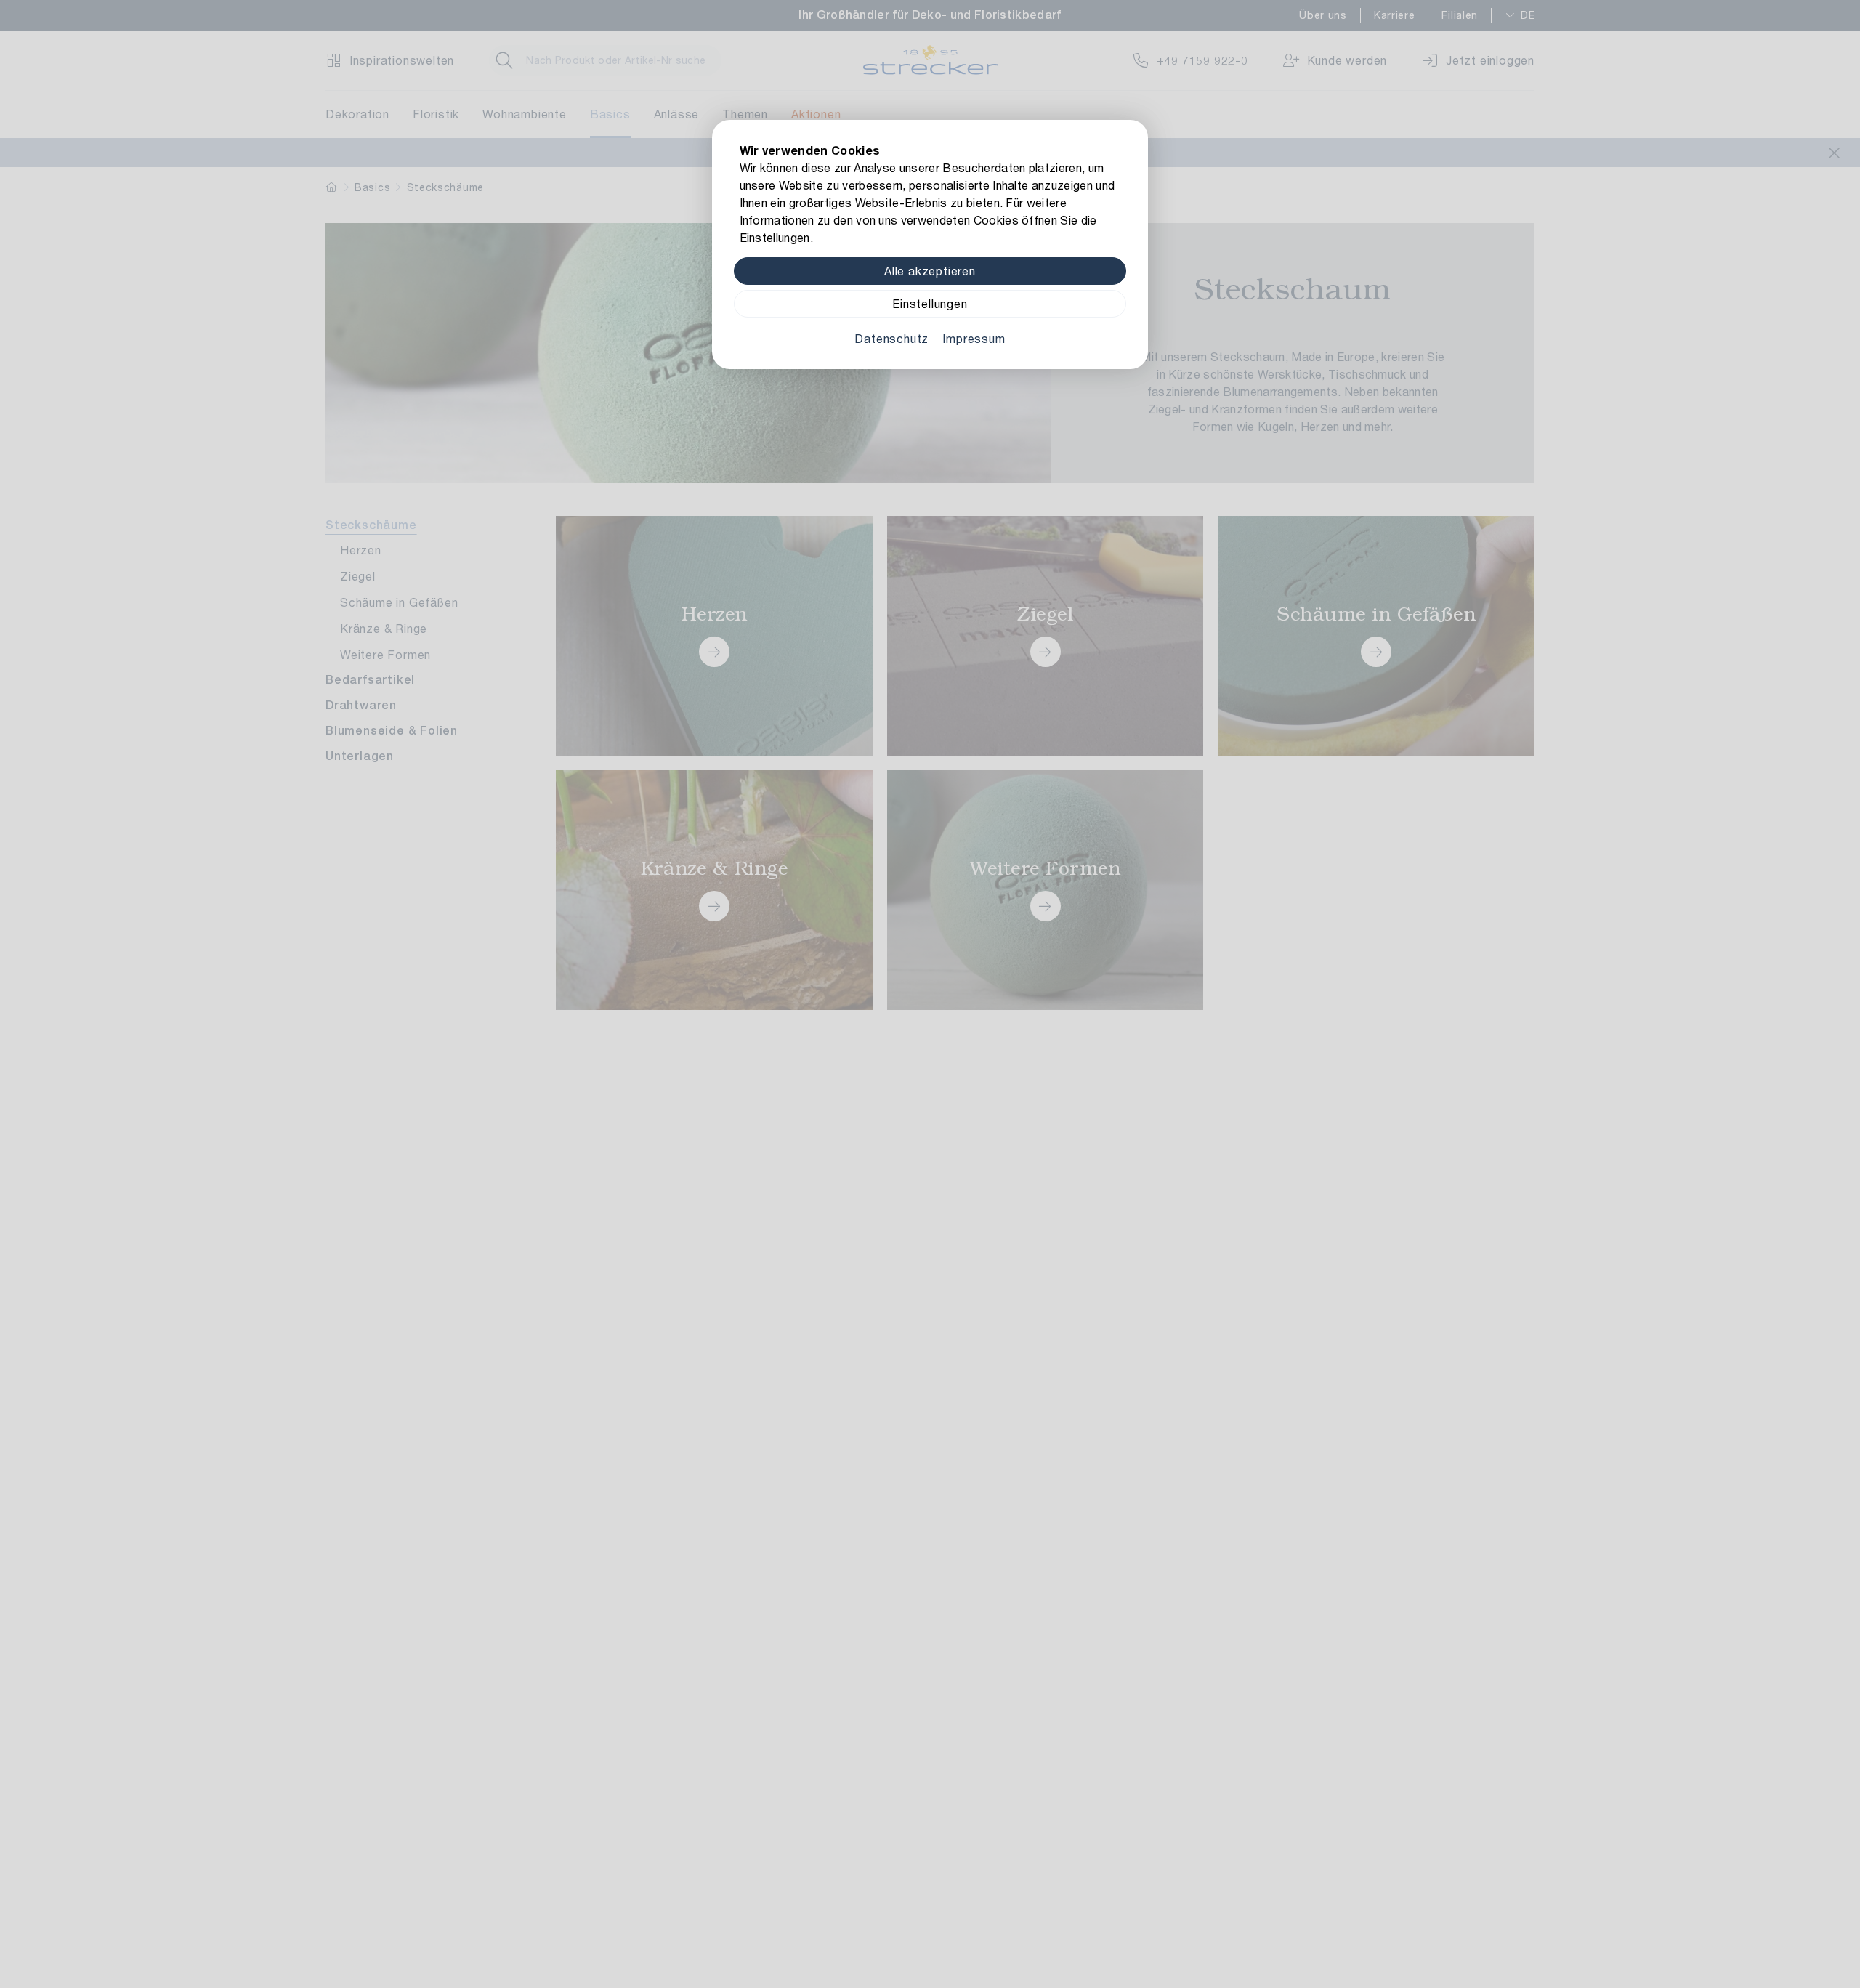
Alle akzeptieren (930, 271)
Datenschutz (891, 338)
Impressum (974, 338)
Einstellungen (930, 303)
